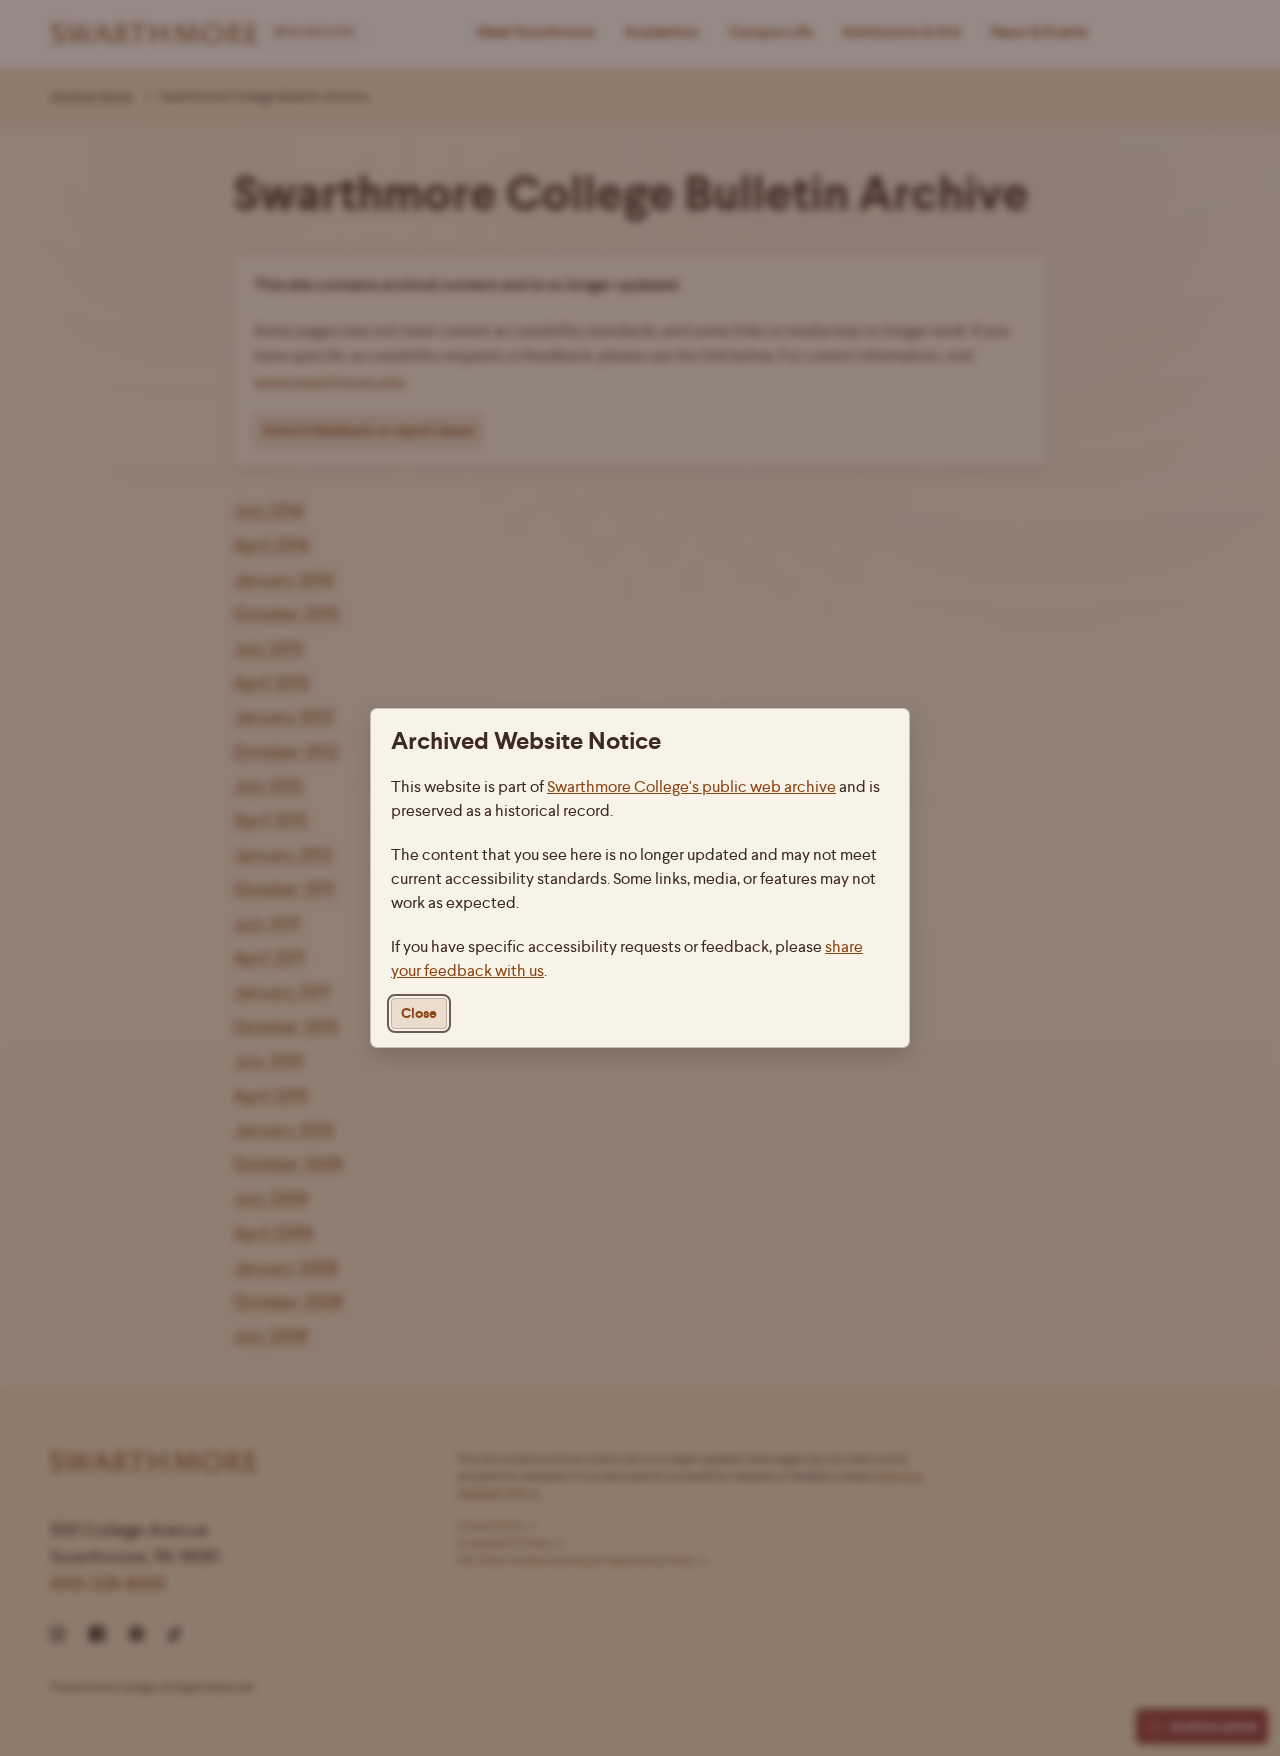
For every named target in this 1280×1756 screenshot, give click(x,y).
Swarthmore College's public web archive (691, 786)
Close (419, 1013)
